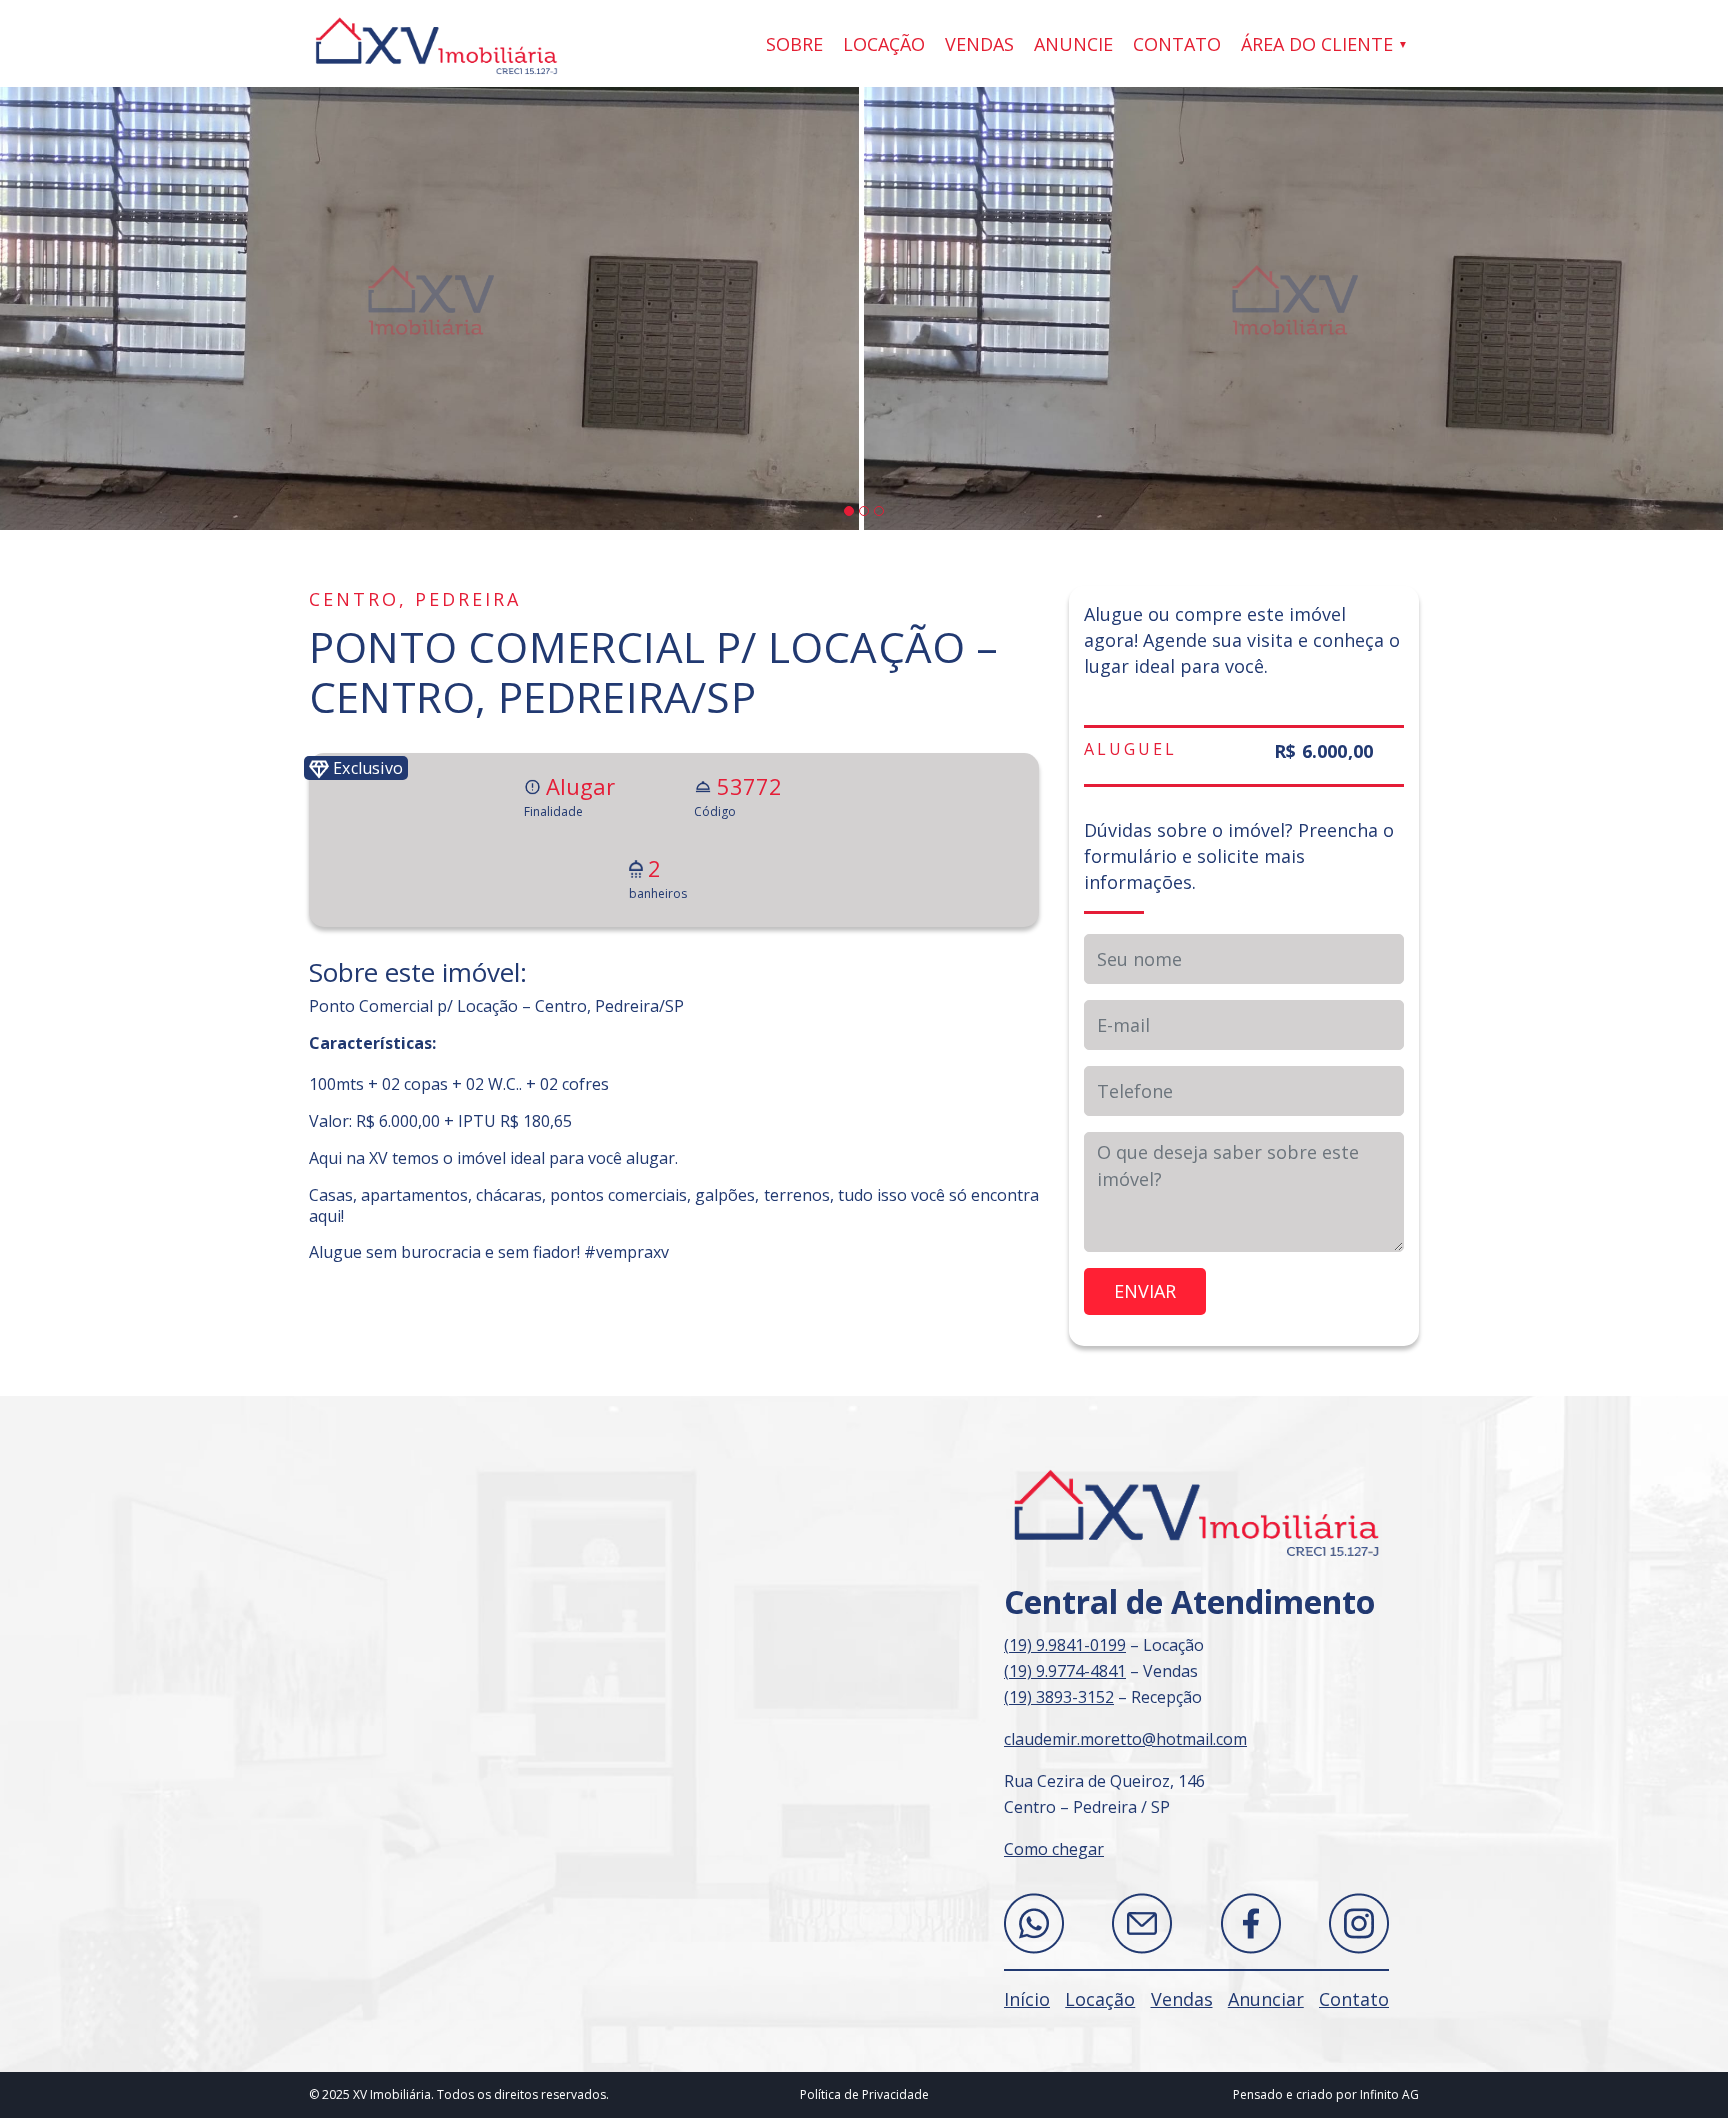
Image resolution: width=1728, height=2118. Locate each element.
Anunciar (1266, 1999)
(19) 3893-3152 (1059, 1697)
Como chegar (1054, 1849)
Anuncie (1073, 44)
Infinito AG (1389, 2094)
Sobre (794, 44)
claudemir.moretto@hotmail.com (1125, 1739)
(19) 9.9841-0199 (1065, 1645)
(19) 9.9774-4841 (1065, 1671)
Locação (884, 44)
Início (1027, 1999)
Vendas (979, 44)
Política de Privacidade (864, 2094)
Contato (1177, 44)
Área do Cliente (1317, 44)
